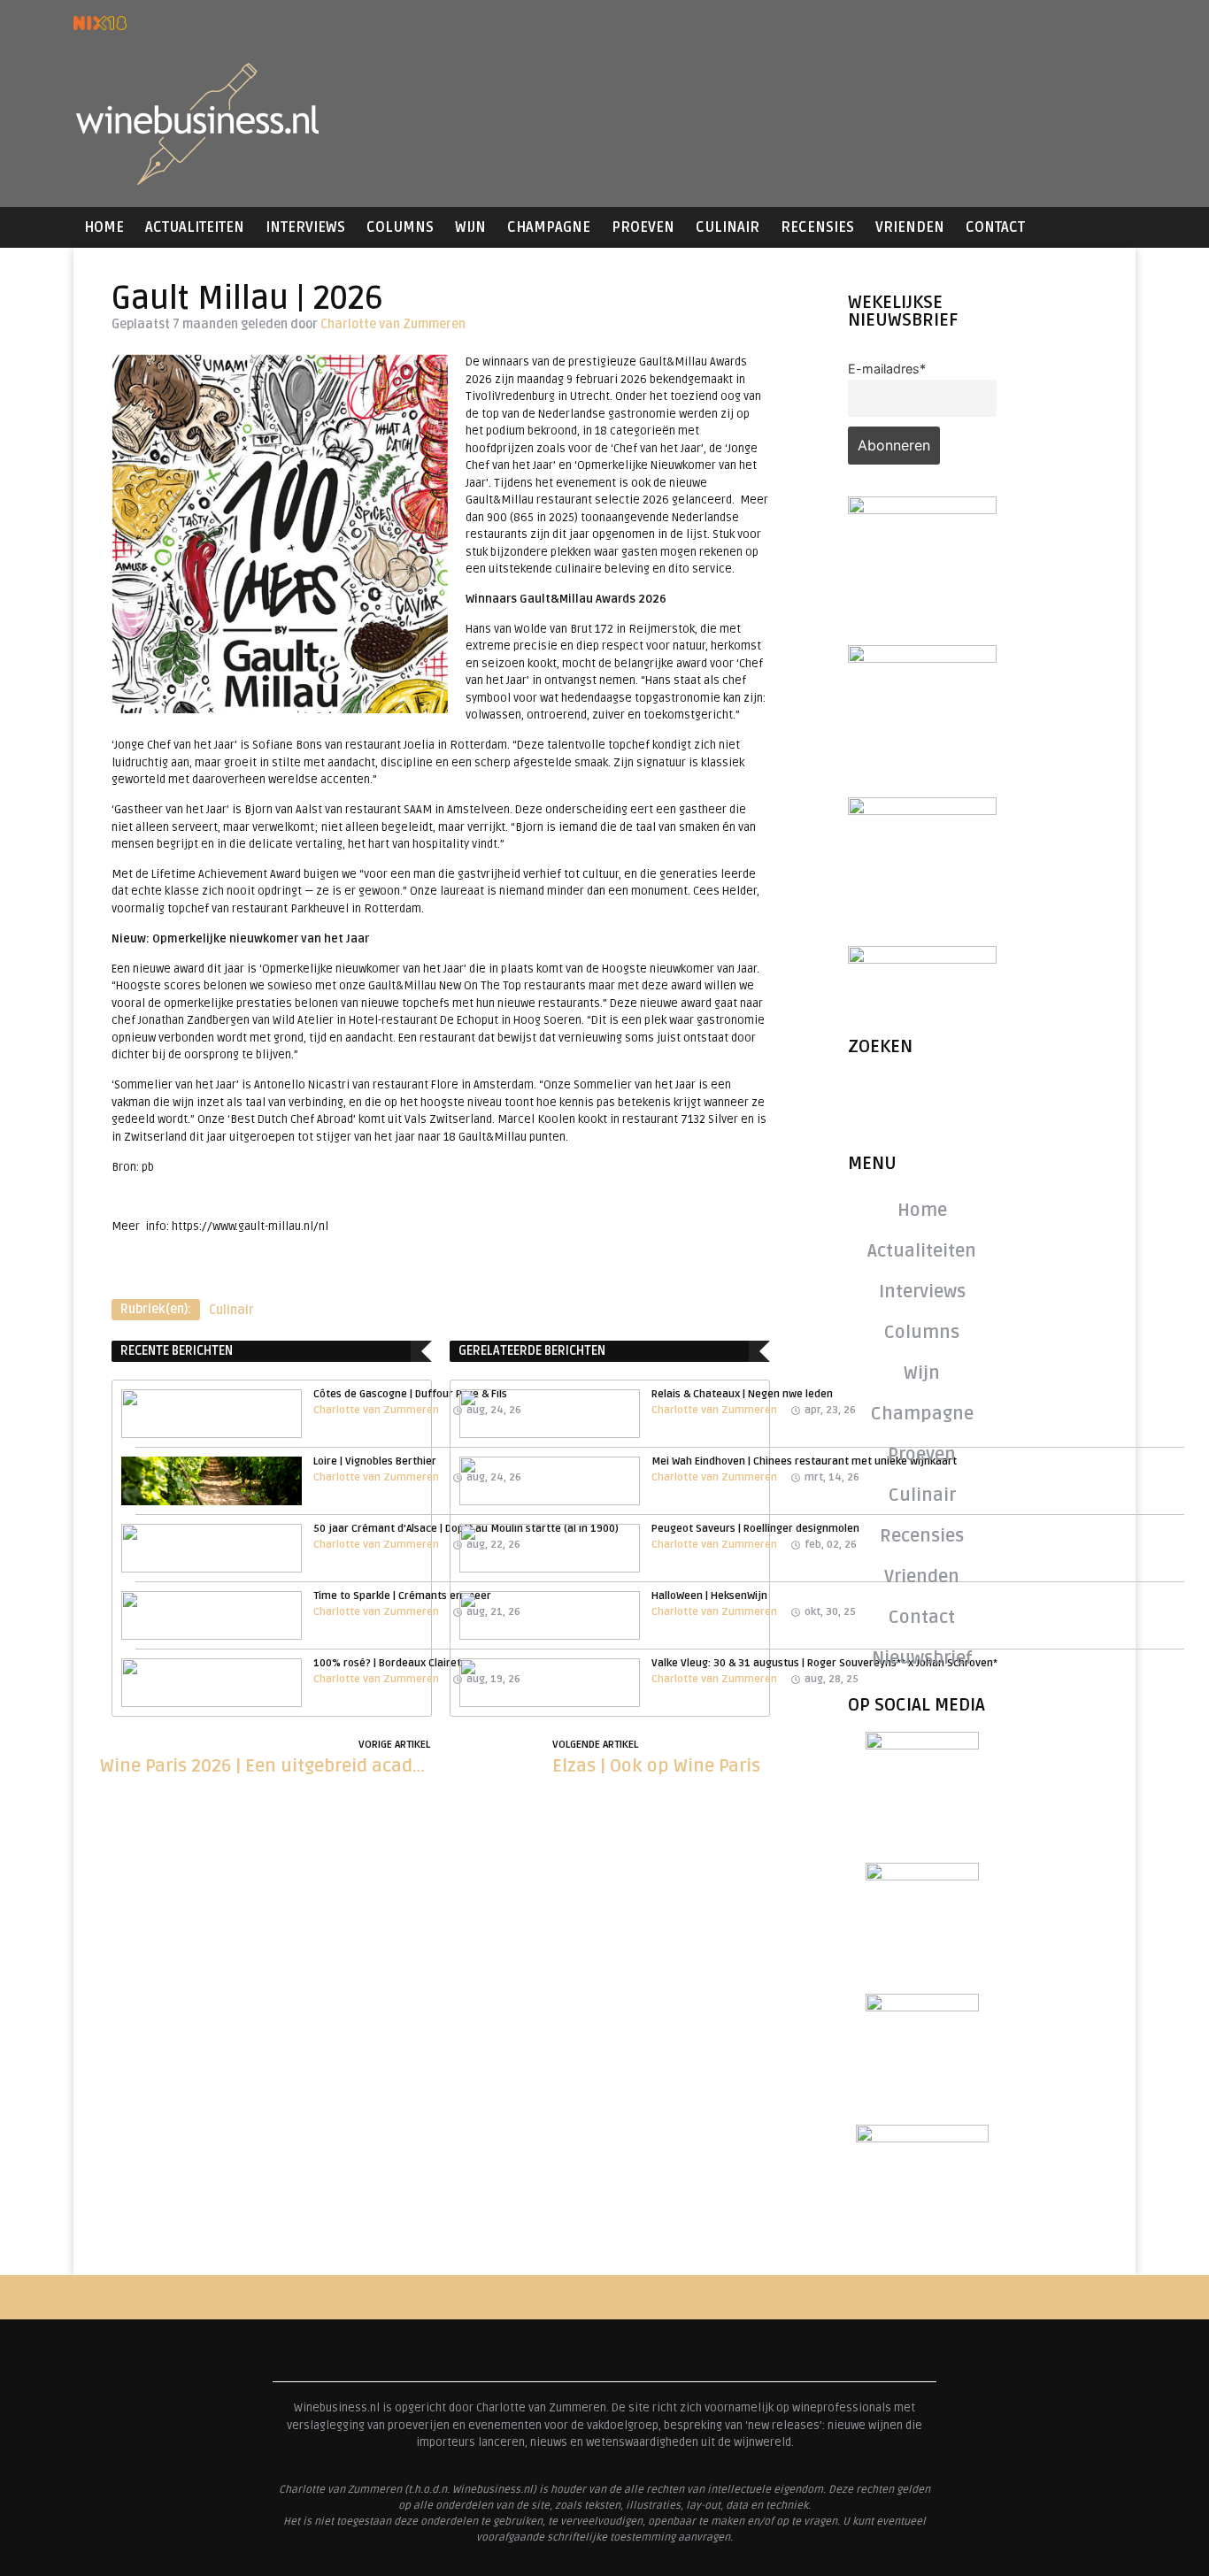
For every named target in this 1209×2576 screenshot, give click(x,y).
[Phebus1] (922, 810)
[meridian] (922, 657)
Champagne (549, 227)
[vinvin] (922, 958)
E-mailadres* (887, 369)
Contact (995, 227)
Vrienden (910, 227)
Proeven (643, 227)
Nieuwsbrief (922, 1658)
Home (104, 227)
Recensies (817, 227)
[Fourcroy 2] (922, 509)
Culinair (728, 227)
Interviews (305, 227)
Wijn (470, 227)
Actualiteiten (195, 227)
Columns (400, 227)
